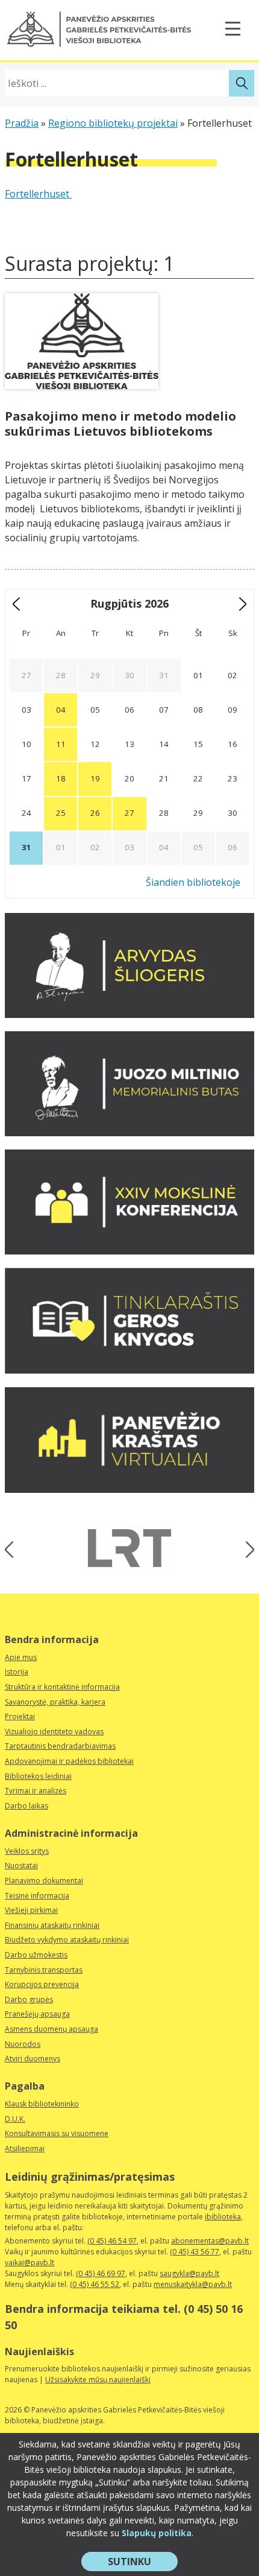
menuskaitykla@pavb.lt (193, 2284)
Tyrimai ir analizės (36, 1791)
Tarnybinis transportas (44, 1970)
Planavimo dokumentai (44, 1881)
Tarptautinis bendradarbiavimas (60, 1746)
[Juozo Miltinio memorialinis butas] (129, 1133)
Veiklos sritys (27, 1851)
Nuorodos (23, 2044)
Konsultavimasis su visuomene (57, 2133)
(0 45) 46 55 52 (95, 2284)
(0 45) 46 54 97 (112, 2241)
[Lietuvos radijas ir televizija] (129, 1548)
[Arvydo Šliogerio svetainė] (129, 1014)
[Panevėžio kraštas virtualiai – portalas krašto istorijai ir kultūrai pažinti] (129, 1489)
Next (246, 1550)
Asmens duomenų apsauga (51, 2029)
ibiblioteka (223, 2217)
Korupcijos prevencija (42, 1984)
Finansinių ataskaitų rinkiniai (52, 1925)
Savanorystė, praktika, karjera (55, 1702)
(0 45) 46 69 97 (101, 2273)
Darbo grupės (29, 1999)
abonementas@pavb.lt (210, 2241)
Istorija (17, 1672)
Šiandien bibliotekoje (193, 882)
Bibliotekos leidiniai (38, 1776)
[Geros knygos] (129, 1370)
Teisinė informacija (37, 1896)
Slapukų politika (157, 2533)
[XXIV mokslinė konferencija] (129, 1251)
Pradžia (22, 123)
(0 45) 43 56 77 (195, 2252)
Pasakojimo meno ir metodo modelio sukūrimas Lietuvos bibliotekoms (120, 424)
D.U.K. (15, 2119)
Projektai (20, 1716)
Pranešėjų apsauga (37, 2014)
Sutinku (143, 2563)
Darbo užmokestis (36, 1955)
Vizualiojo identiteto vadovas (54, 1732)
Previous (13, 1550)
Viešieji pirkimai (31, 1910)
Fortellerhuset (38, 194)
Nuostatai (21, 1865)
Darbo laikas (27, 1806)
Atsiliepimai (25, 2148)
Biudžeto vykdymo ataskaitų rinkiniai (67, 1940)
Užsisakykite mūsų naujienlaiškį (98, 2380)
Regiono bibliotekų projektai (113, 123)
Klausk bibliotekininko (42, 2104)
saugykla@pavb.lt (189, 2273)
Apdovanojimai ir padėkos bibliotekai (69, 1761)
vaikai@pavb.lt (30, 2263)
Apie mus (21, 1657)
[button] (99, 29)
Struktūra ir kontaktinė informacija (62, 1687)
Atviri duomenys (33, 2059)
